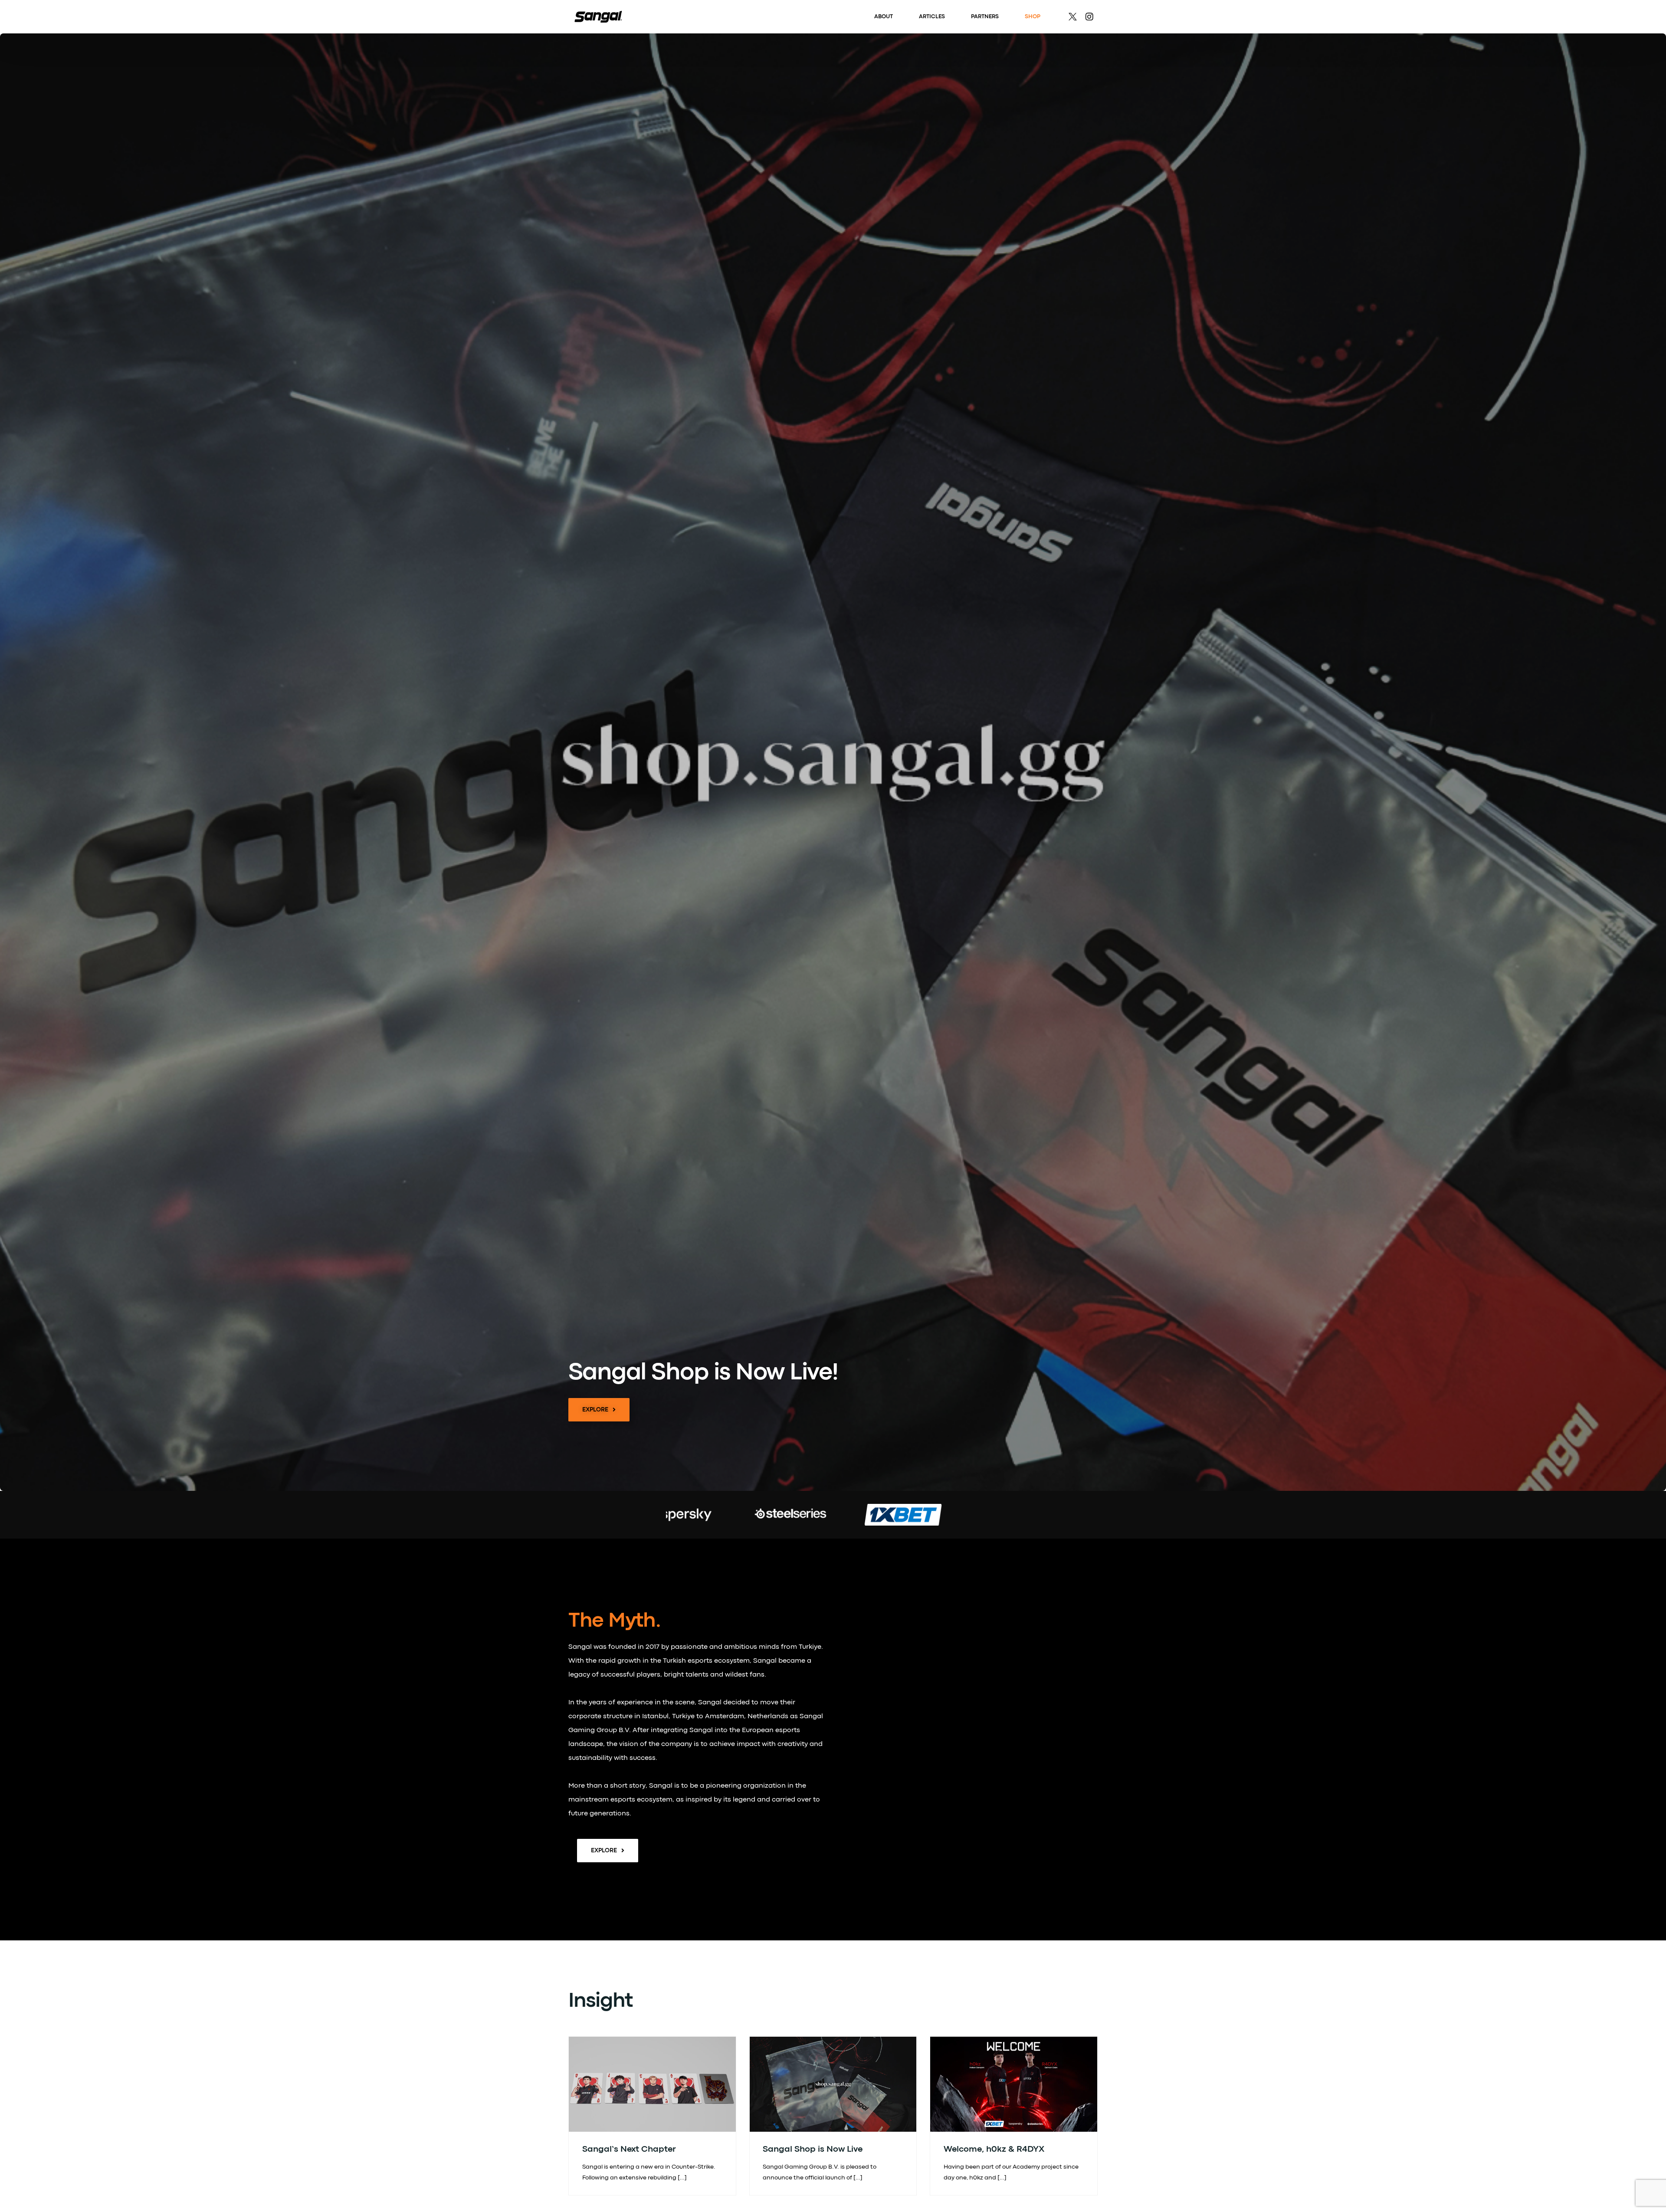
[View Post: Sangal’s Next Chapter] (652, 2084)
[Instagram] (1089, 17)
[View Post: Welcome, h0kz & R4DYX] (1014, 2084)
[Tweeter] (1073, 17)
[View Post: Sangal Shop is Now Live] (833, 2084)
